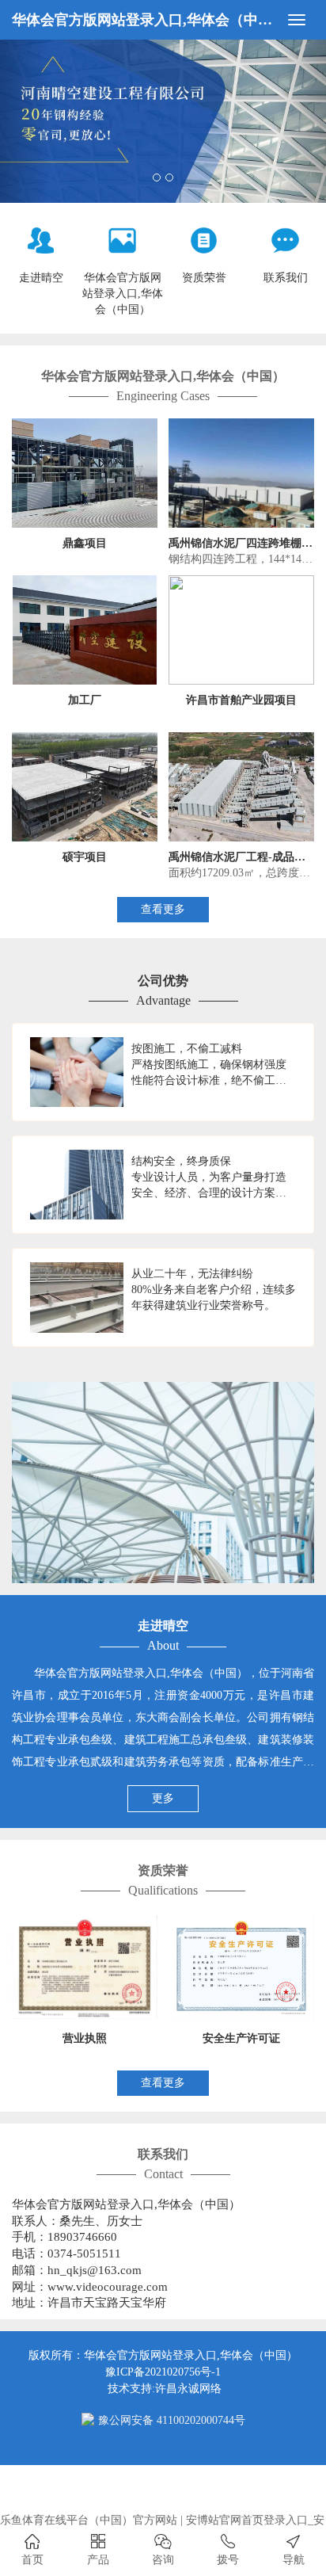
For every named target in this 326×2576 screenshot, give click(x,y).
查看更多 (163, 909)
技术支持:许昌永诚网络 (165, 2389)
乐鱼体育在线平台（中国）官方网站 (89, 2520)
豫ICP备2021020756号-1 (163, 2372)
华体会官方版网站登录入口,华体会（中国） (145, 20)
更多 (163, 1798)
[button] (25, 121)
